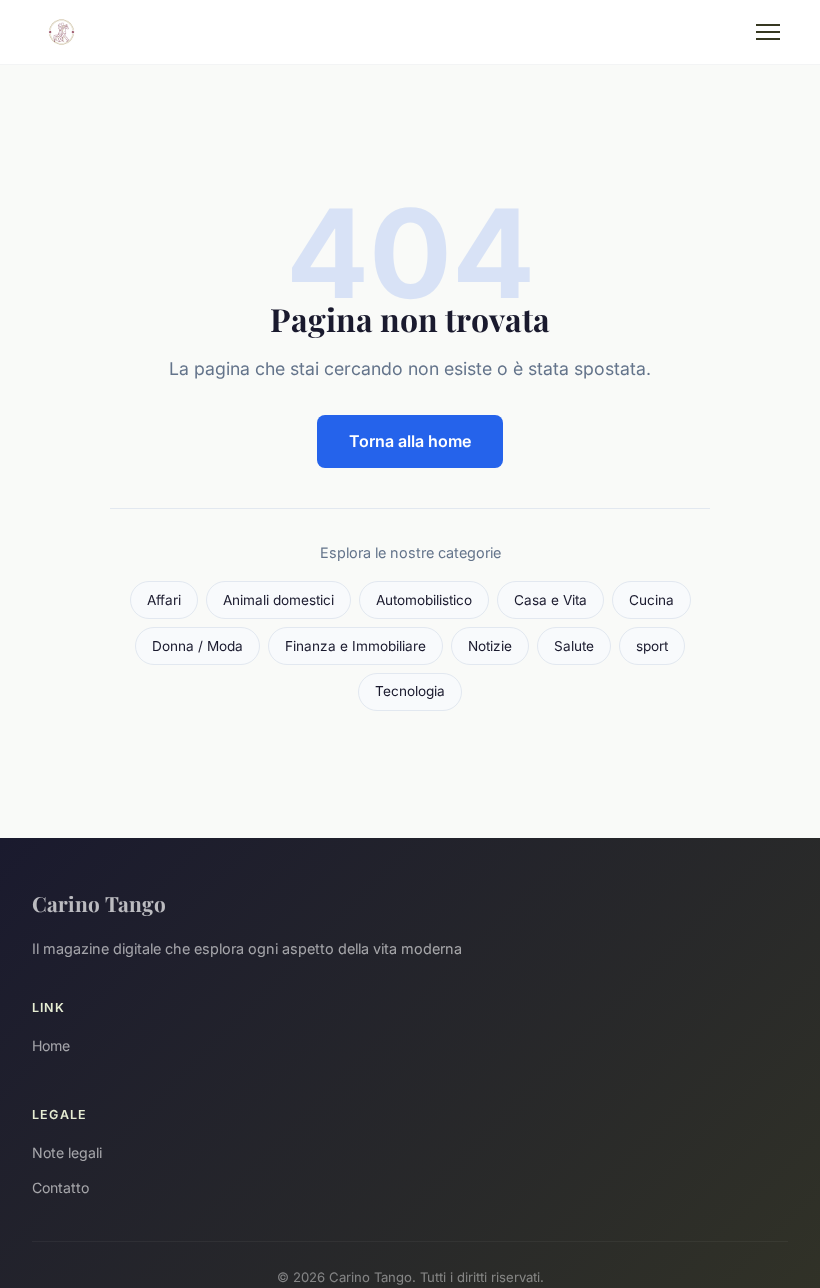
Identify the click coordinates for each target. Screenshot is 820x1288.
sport (652, 646)
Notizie (490, 646)
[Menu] (768, 32)
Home (51, 1045)
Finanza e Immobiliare (355, 646)
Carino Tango (99, 903)
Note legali (67, 1152)
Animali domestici (278, 600)
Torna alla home (410, 441)
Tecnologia (410, 691)
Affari (164, 600)
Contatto (60, 1187)
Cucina (651, 600)
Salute (574, 646)
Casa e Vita (550, 600)
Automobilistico (424, 600)
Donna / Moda (197, 646)
